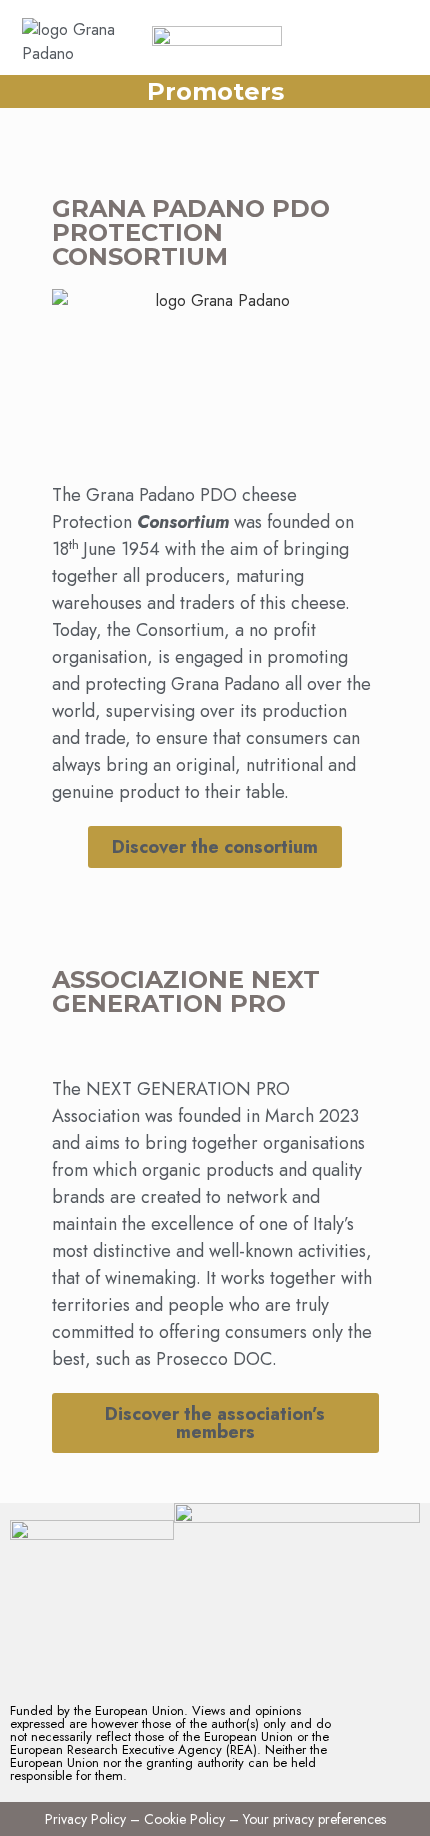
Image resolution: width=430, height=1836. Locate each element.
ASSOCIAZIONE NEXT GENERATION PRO (186, 991)
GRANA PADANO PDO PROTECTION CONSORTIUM (191, 232)
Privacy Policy (85, 1819)
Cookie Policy (184, 1819)
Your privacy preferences (314, 1819)
